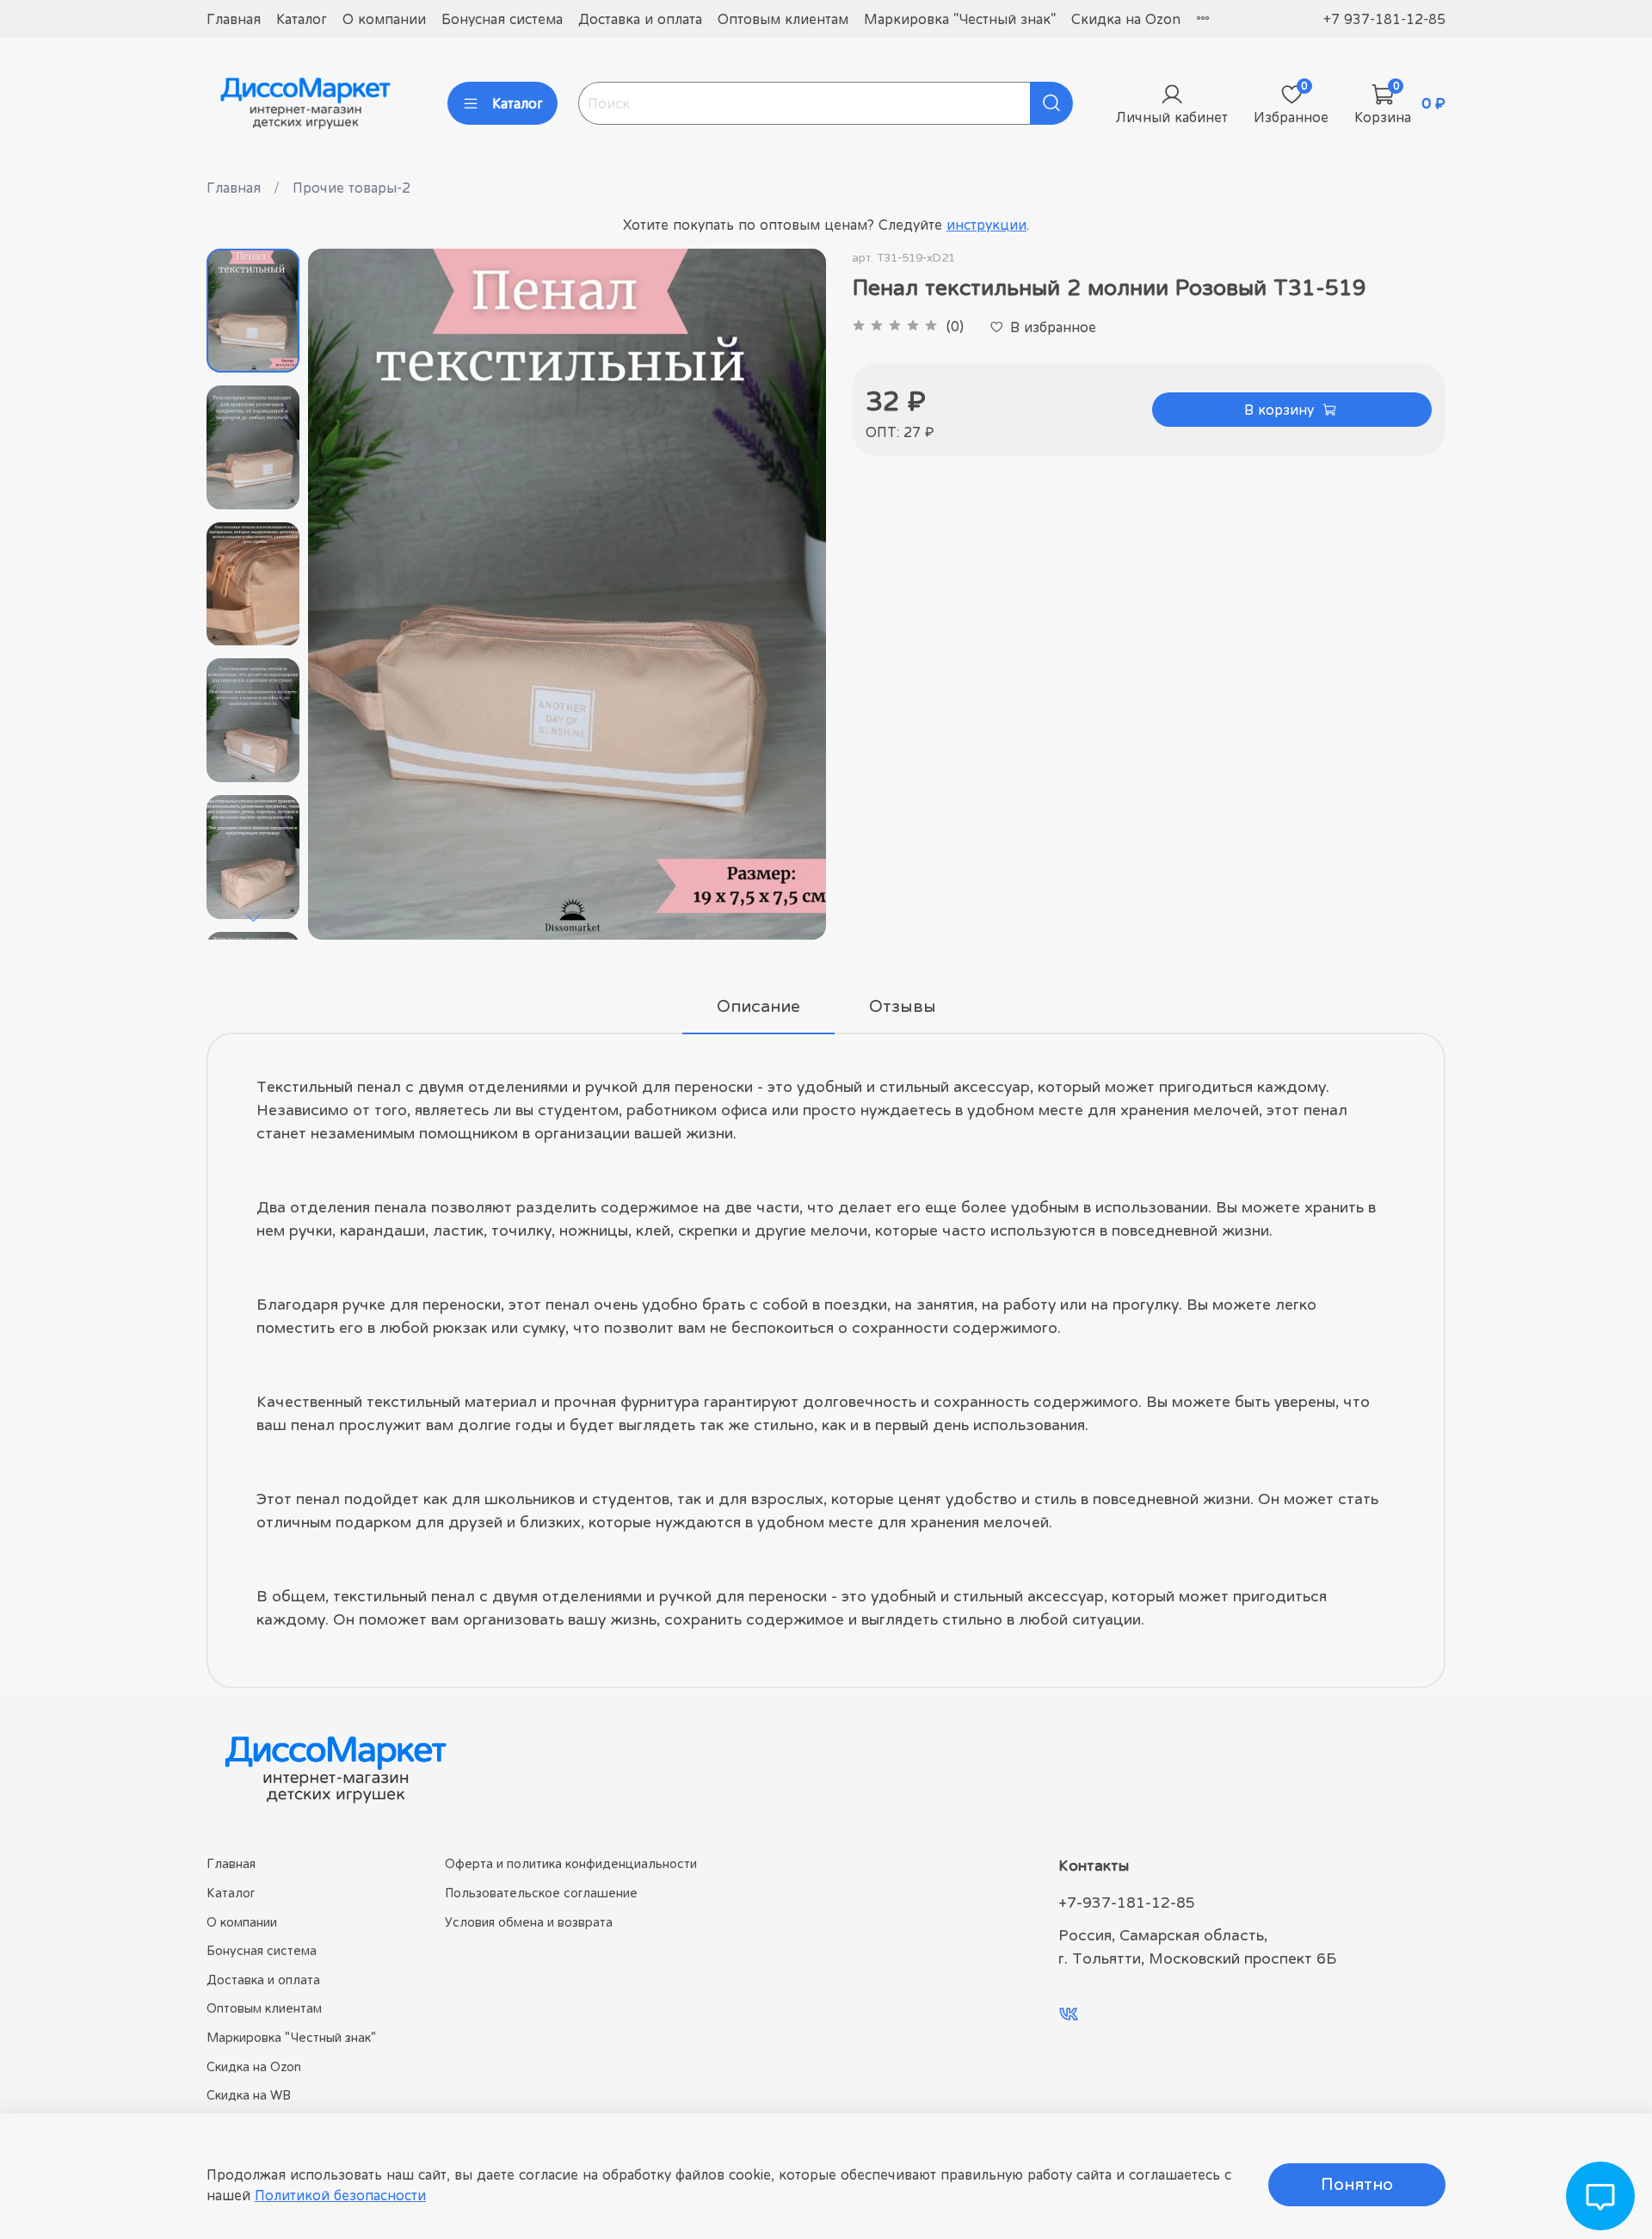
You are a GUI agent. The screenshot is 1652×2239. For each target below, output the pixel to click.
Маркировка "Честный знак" (960, 19)
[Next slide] (253, 917)
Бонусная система (502, 19)
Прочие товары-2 (351, 188)
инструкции (986, 225)
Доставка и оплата (640, 19)
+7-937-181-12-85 (1127, 1903)
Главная (234, 19)
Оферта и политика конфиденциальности (571, 1863)
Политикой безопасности (340, 2195)
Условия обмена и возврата (529, 1922)
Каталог (302, 19)
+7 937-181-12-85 (1384, 19)
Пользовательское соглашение (541, 1893)
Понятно (1357, 2184)
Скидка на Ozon (1126, 19)
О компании (384, 19)
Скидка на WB (249, 2095)
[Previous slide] (342, 595)
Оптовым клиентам (783, 19)
